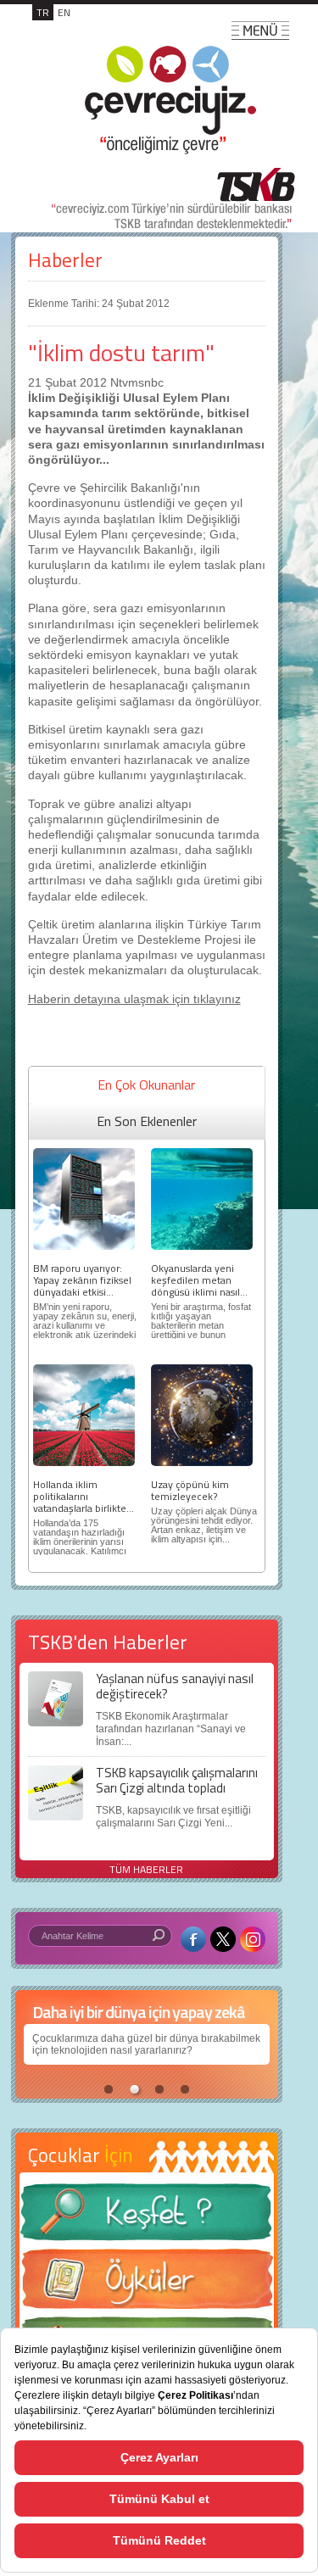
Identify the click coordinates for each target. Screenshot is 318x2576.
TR (43, 12)
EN (64, 12)
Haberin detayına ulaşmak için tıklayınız (134, 999)
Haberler (65, 260)
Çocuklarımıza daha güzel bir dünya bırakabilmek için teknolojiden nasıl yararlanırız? (146, 2044)
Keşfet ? (147, 2217)
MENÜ (260, 31)
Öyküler (147, 2284)
